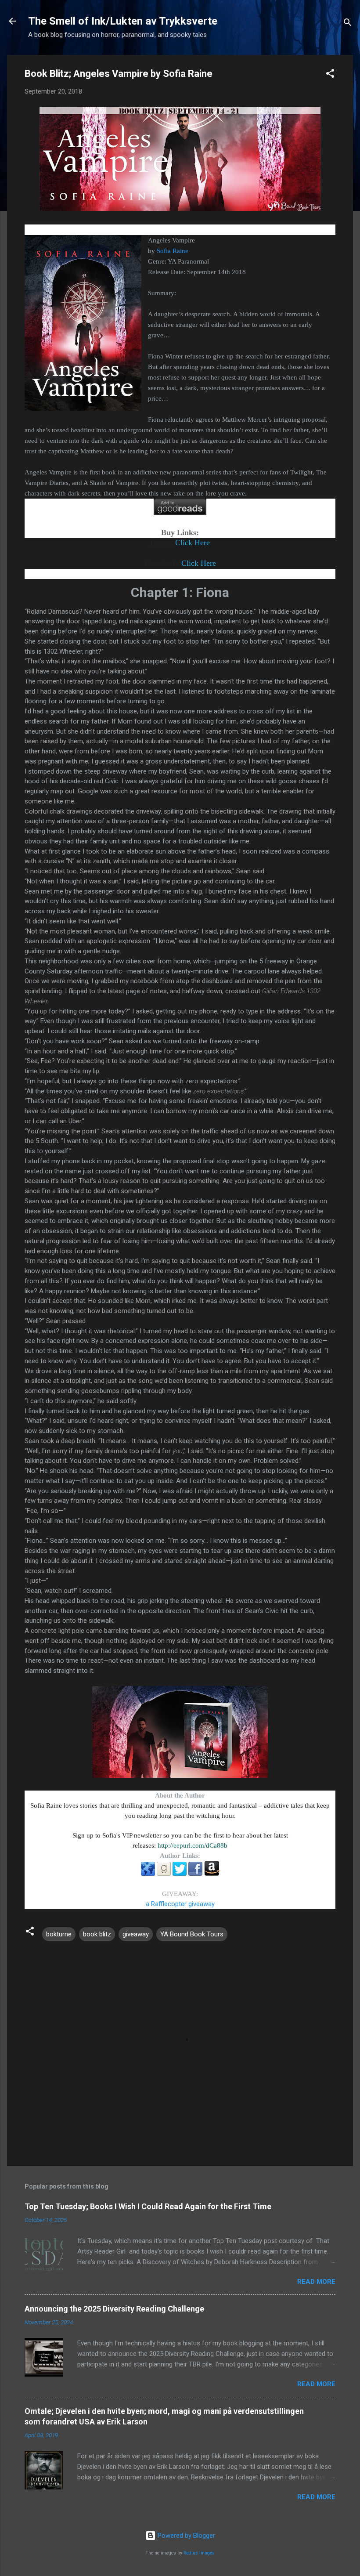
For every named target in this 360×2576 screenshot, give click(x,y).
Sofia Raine (173, 251)
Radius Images (199, 2553)
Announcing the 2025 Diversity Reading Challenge (114, 2309)
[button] (330, 75)
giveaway (136, 1934)
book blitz (97, 1934)
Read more (316, 2282)
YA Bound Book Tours (192, 1934)
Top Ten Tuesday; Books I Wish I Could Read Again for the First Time (148, 2206)
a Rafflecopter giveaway (180, 1904)
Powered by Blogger (185, 2536)
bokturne (59, 1934)
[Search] (348, 24)
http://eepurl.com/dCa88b (193, 1845)
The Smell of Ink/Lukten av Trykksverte (123, 21)
